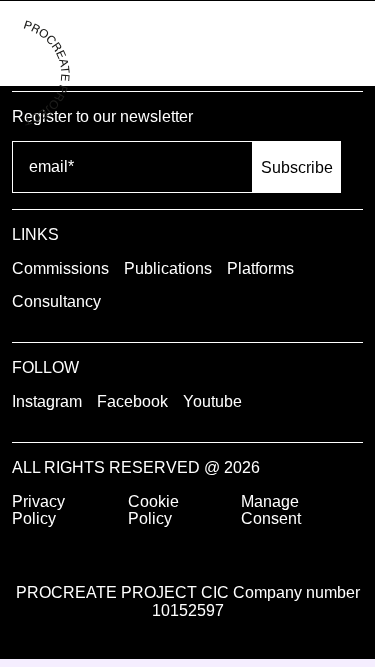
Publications (168, 268)
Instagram (47, 401)
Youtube (212, 401)
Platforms (260, 268)
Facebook (132, 401)
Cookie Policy (153, 510)
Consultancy (56, 301)
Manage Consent (271, 510)
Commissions (60, 268)
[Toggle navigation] (343, 43)
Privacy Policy (38, 510)
